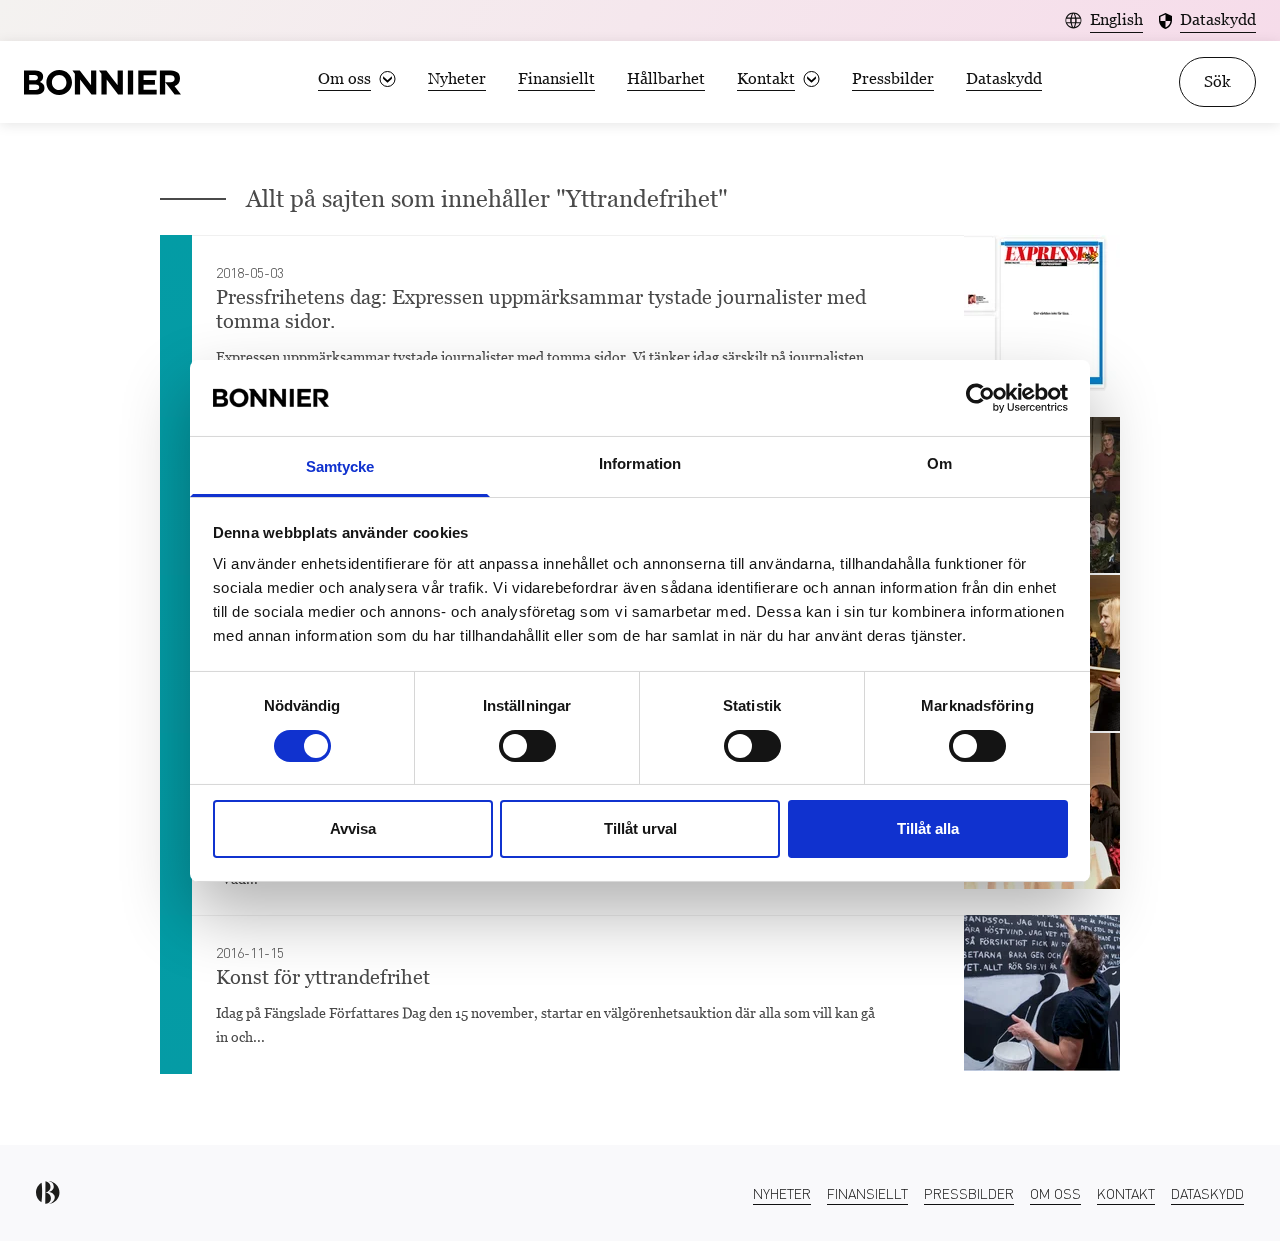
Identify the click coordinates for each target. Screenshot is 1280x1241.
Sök (1217, 81)
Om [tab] (939, 463)
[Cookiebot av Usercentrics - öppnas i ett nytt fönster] (980, 398)
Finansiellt (556, 78)
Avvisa (353, 828)
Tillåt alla (928, 828)
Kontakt (1126, 1193)
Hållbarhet (666, 78)
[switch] (527, 746)
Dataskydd (1004, 78)
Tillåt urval (640, 828)
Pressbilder (893, 78)
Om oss (1055, 1193)
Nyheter (457, 78)
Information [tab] (640, 463)
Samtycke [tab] (340, 466)
